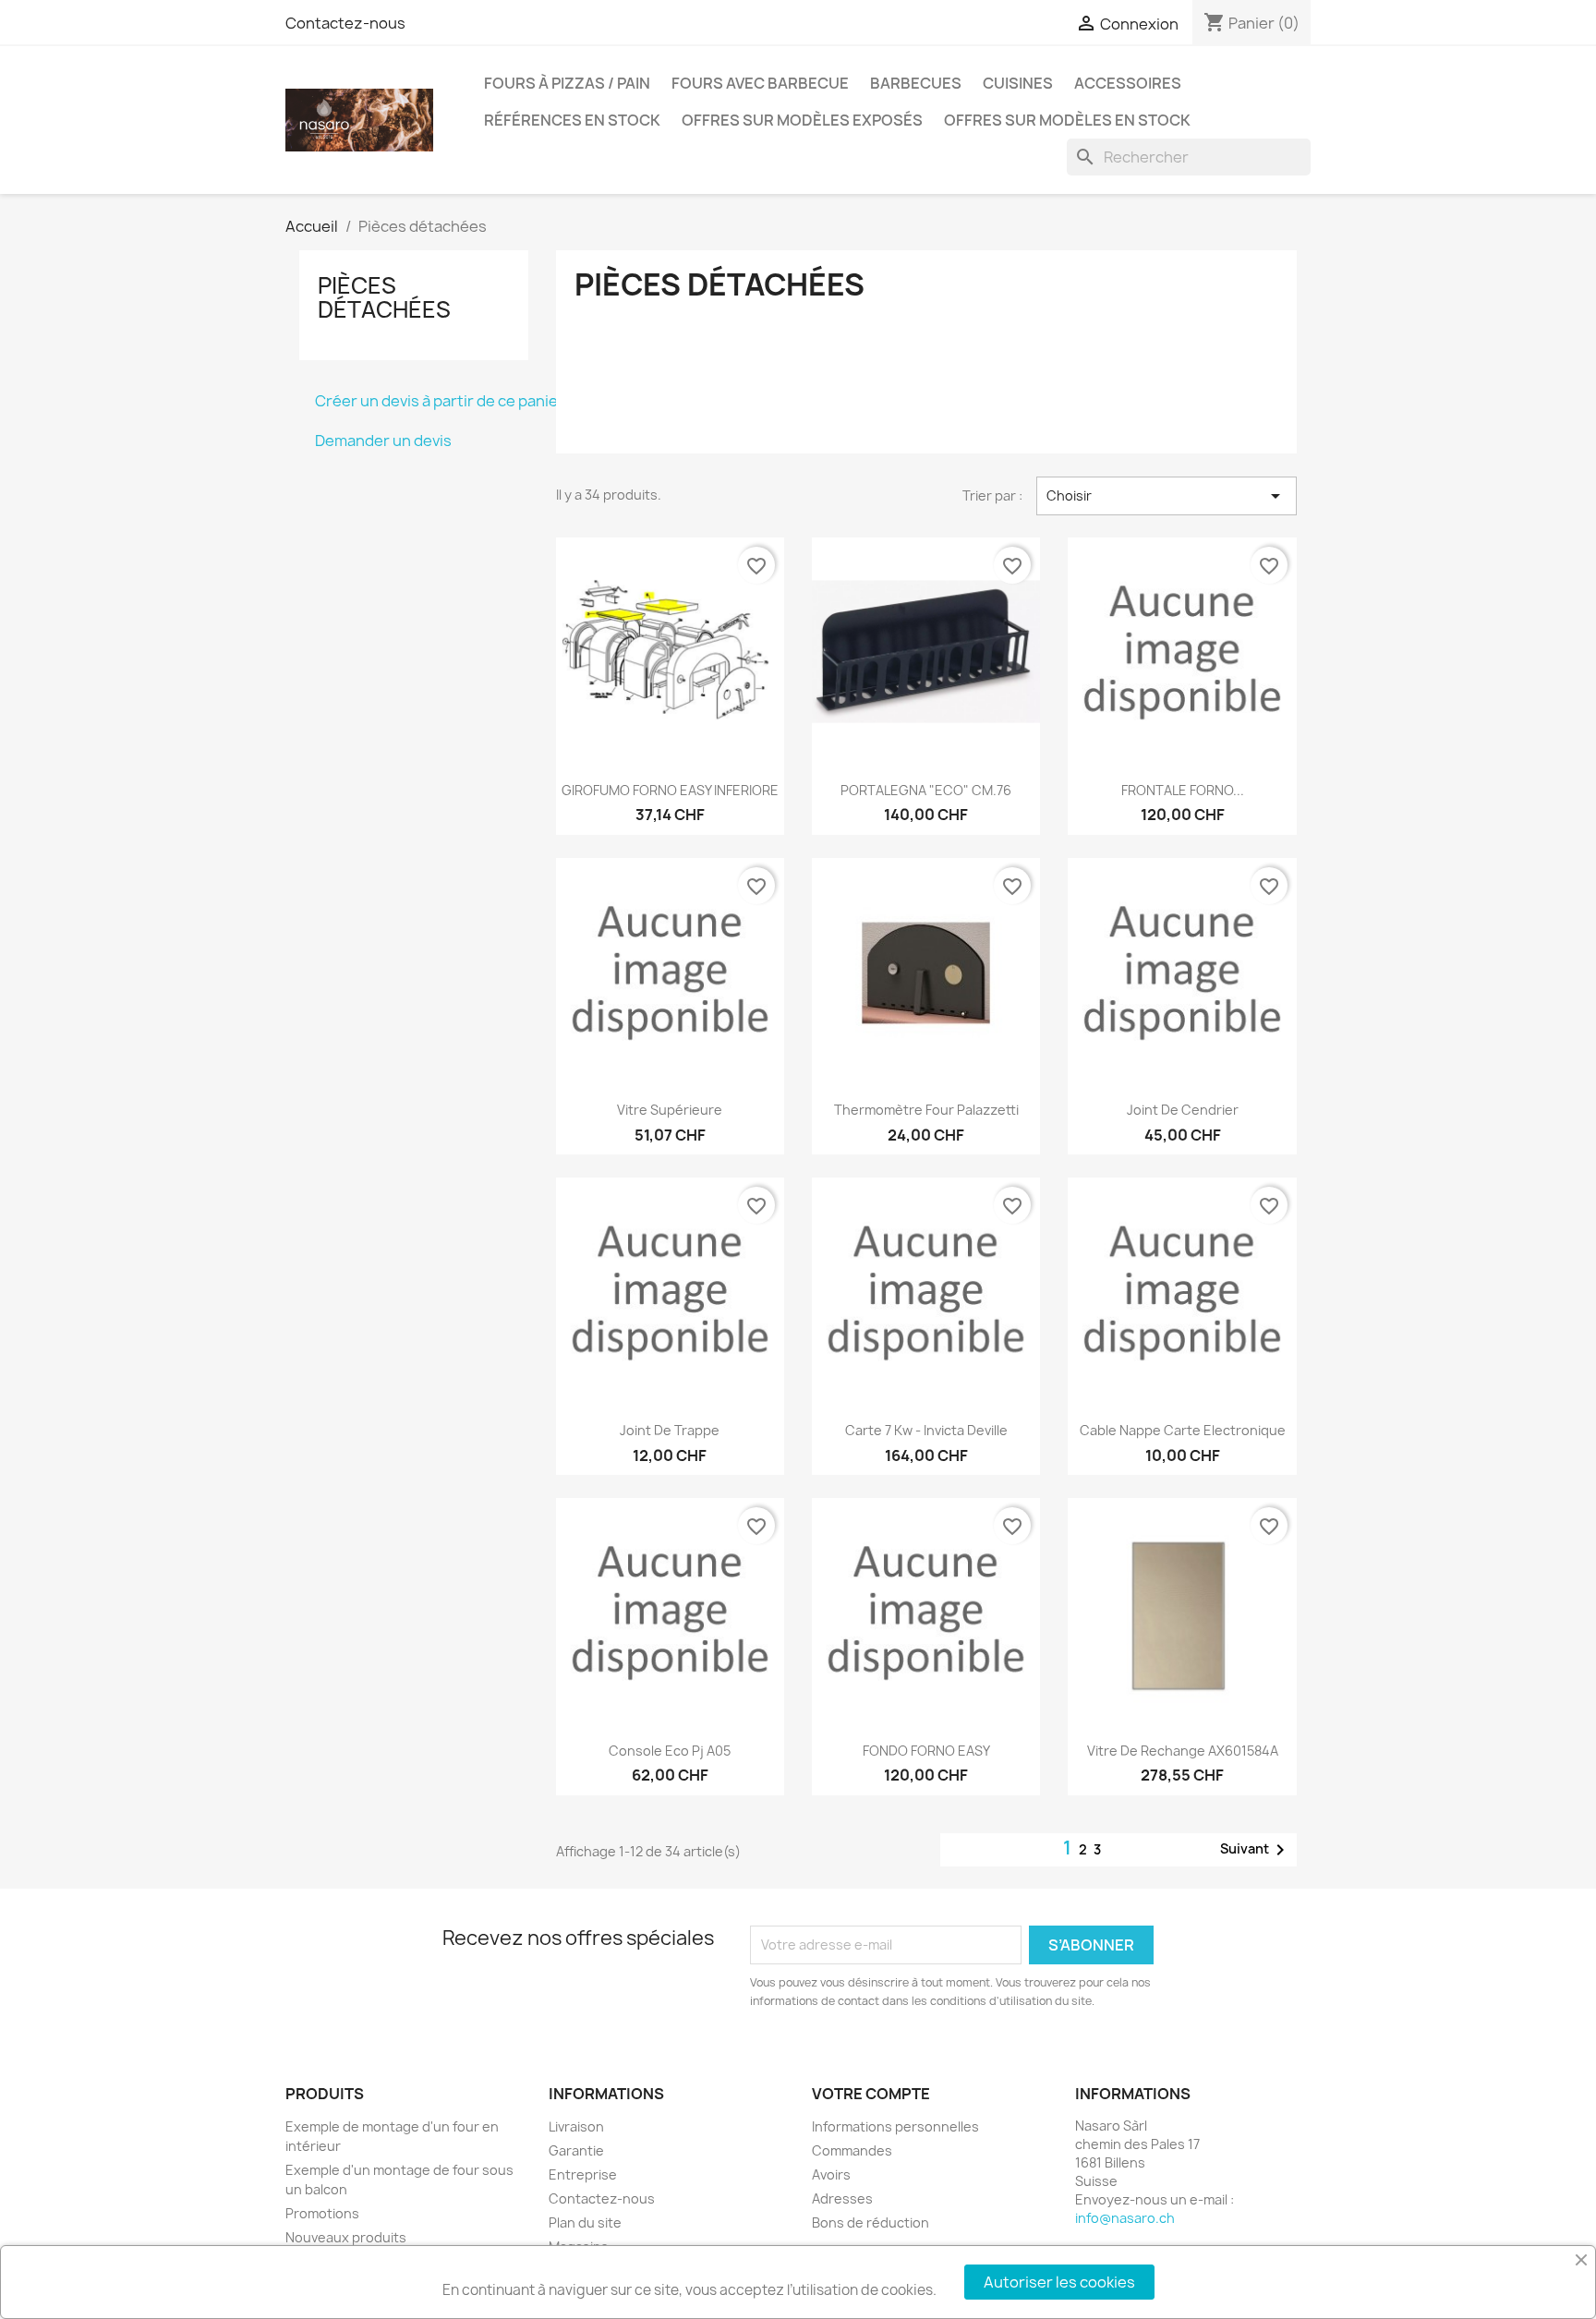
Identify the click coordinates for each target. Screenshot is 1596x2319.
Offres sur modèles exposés (802, 120)
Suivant (1256, 1850)
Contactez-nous (345, 23)
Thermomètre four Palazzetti (926, 1110)
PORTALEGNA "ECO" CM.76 (926, 790)
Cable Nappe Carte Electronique (1183, 1430)
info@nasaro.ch (1125, 2218)
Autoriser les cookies (1059, 2282)
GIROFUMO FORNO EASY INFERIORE (670, 790)
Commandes (852, 2150)
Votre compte (871, 2094)
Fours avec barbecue (760, 83)
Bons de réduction (871, 2222)
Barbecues (916, 83)
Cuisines (1018, 83)
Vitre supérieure (670, 1110)
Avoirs (831, 2174)
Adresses (842, 2198)
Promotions (322, 2213)
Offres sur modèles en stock (1067, 120)
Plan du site (585, 2222)
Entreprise (583, 2174)
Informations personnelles (895, 2126)
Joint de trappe (670, 1430)
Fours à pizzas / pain (567, 83)
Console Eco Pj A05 (670, 1751)
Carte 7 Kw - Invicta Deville (926, 1430)
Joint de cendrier (1183, 1110)
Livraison (576, 2126)
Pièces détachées (384, 297)
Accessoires (1128, 83)
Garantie (576, 2150)
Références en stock (572, 120)
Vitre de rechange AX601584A (1183, 1751)
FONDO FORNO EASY (926, 1751)
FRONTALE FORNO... (1183, 790)
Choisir (1167, 496)
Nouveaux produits (346, 2237)
